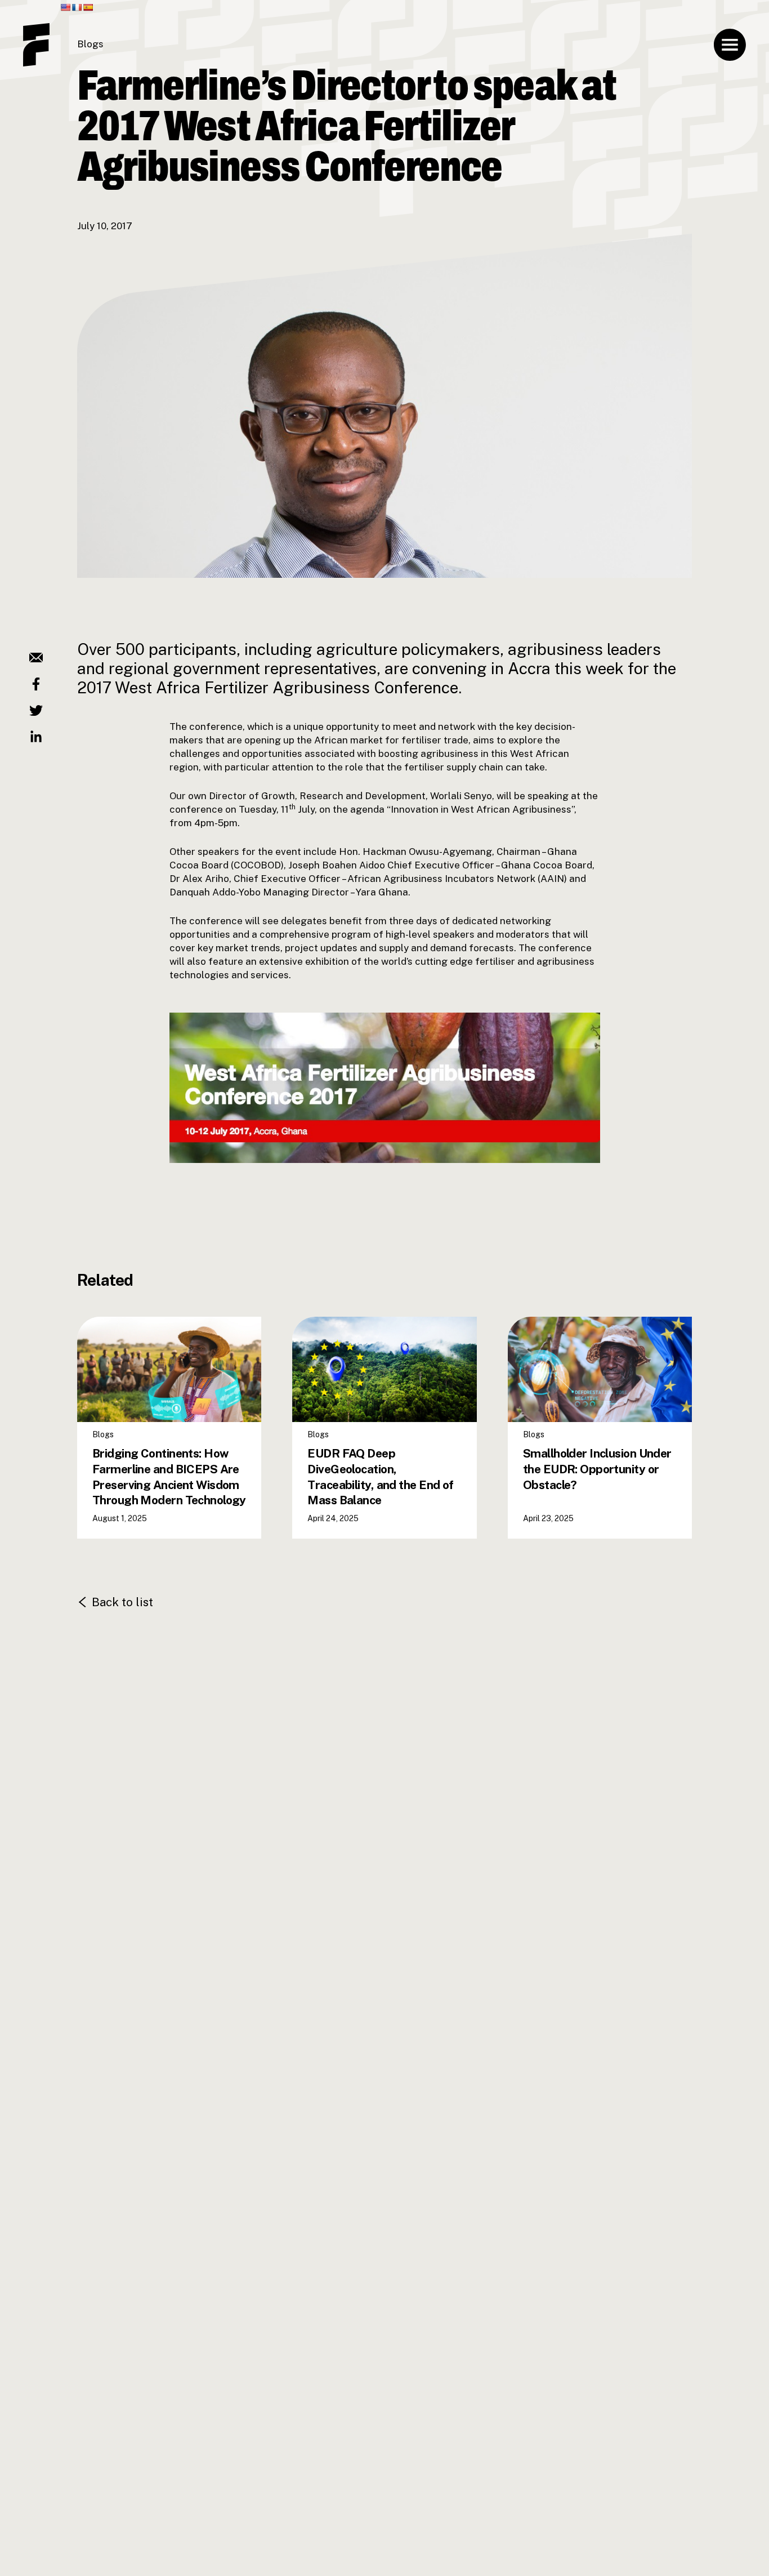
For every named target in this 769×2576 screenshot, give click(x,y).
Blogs (90, 44)
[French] (77, 7)
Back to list (122, 1602)
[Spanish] (88, 7)
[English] (65, 7)
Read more (128, 1476)
